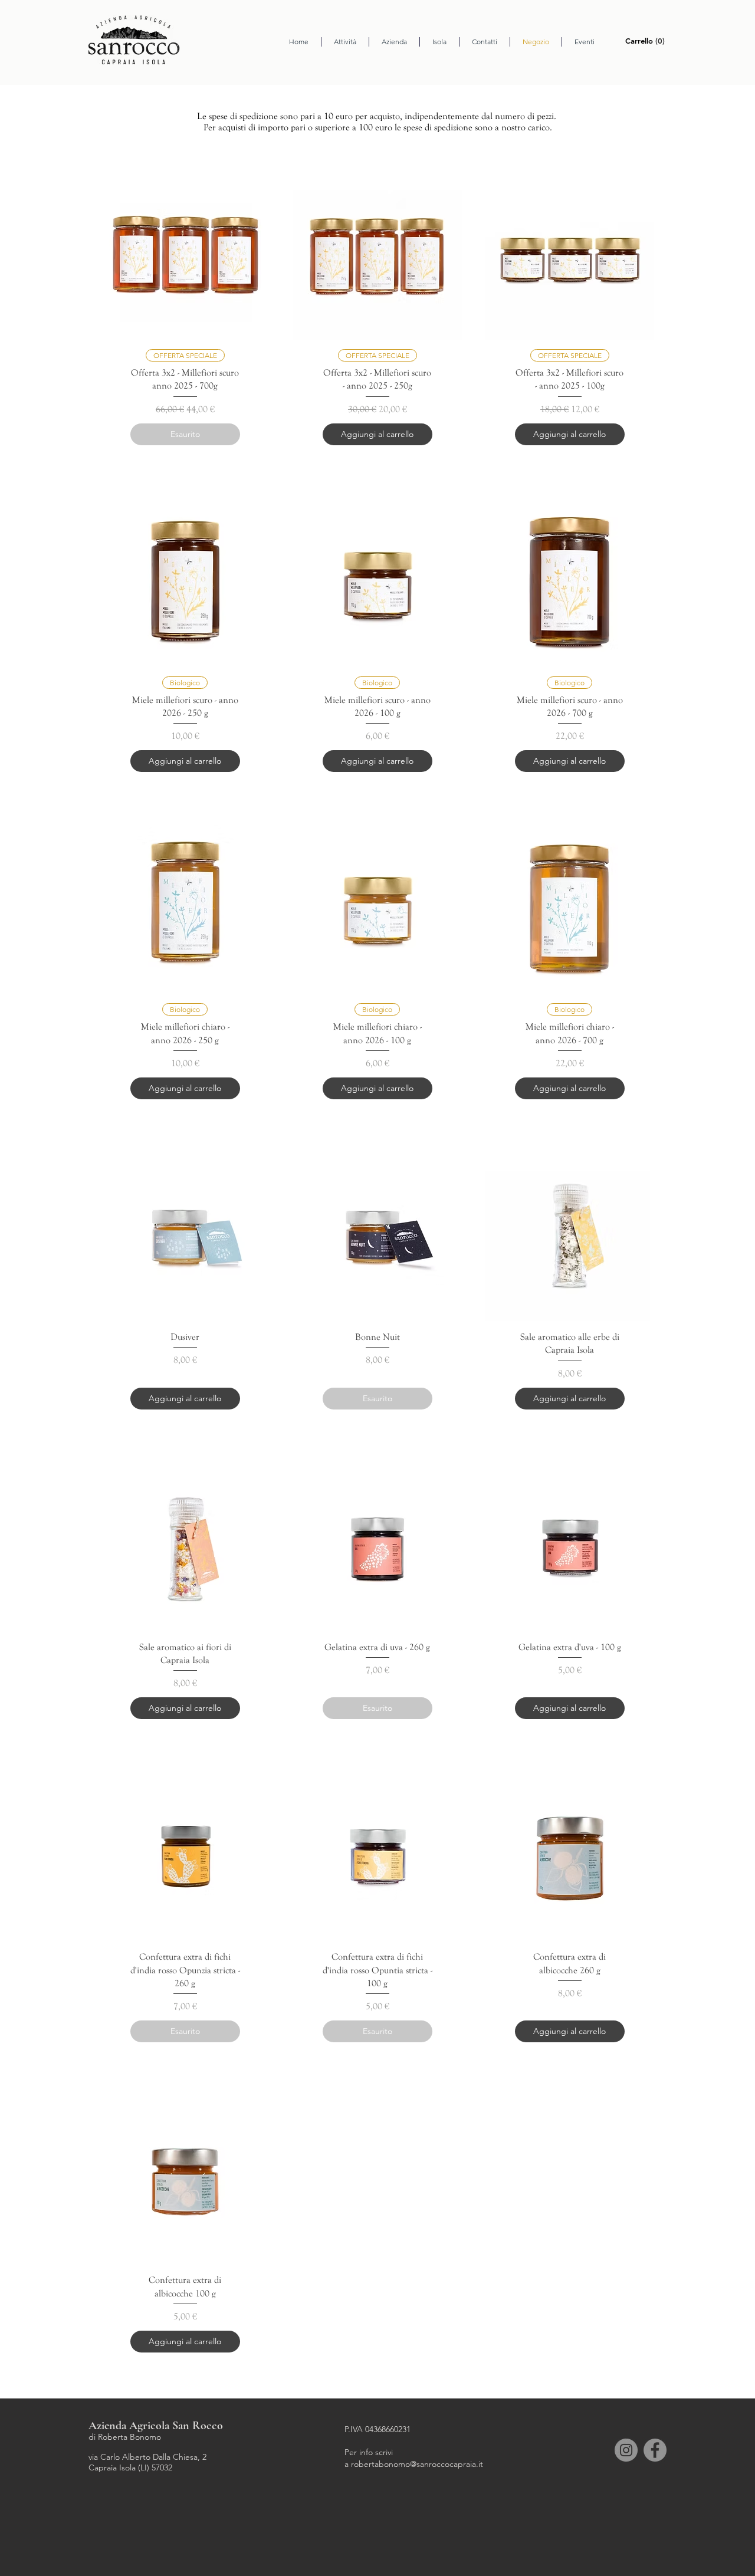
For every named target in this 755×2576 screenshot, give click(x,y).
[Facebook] (655, 2450)
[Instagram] (626, 2450)
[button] (647, 41)
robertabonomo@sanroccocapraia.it (417, 2464)
